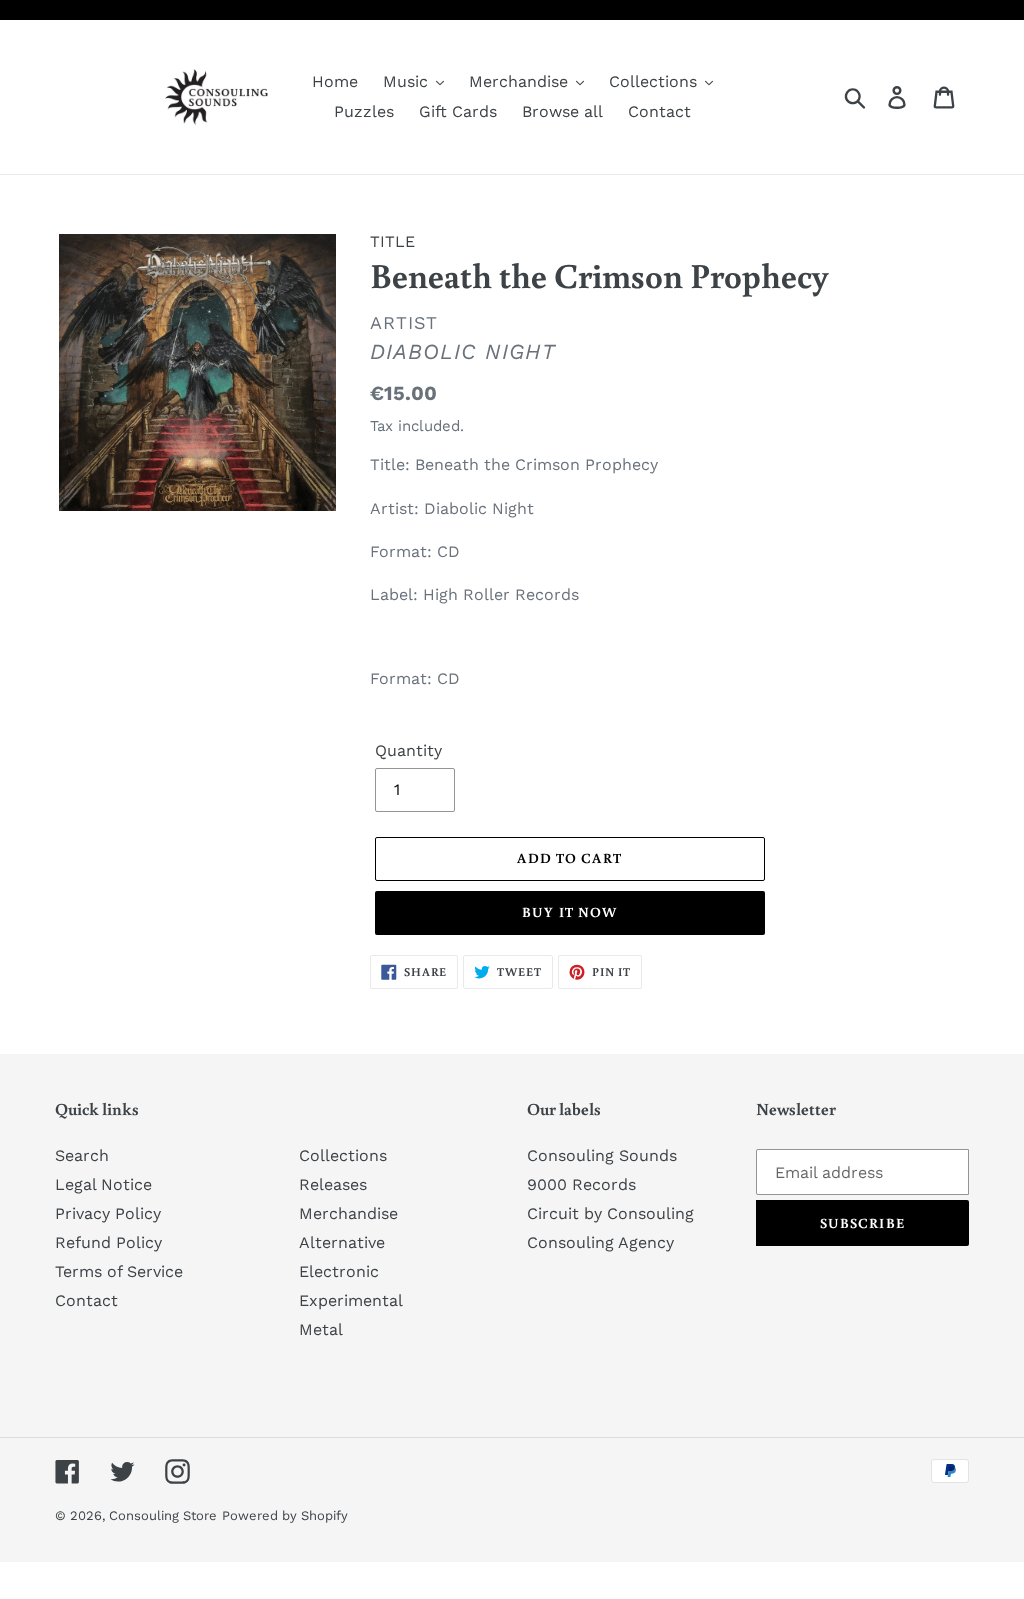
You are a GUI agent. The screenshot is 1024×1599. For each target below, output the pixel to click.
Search (82, 1155)
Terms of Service (119, 1271)
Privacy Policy (108, 1213)
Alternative (342, 1242)
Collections (343, 1155)
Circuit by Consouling (610, 1213)
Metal (321, 1329)
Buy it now (569, 912)
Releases (333, 1184)
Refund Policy (108, 1242)
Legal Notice (103, 1184)
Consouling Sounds (602, 1155)
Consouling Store (163, 1515)
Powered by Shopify (285, 1515)
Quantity (408, 750)
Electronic (339, 1271)
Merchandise (348, 1213)
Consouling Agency (600, 1242)
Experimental (351, 1300)
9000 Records (581, 1184)
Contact (86, 1300)
